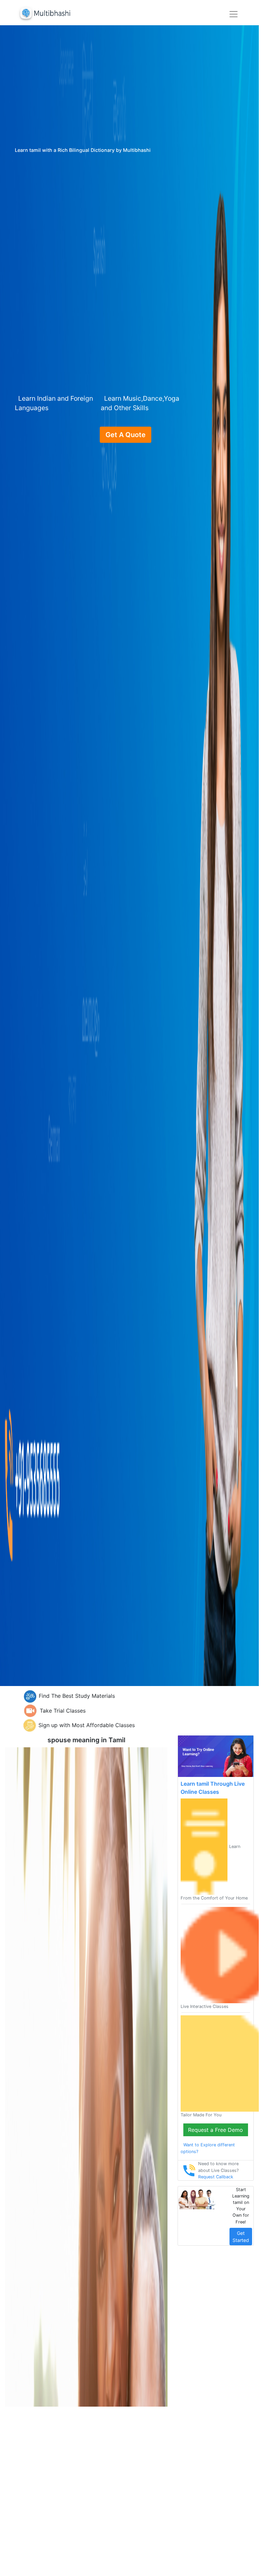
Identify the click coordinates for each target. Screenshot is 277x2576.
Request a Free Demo (216, 2130)
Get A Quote (126, 435)
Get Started (241, 2237)
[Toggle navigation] (234, 14)
